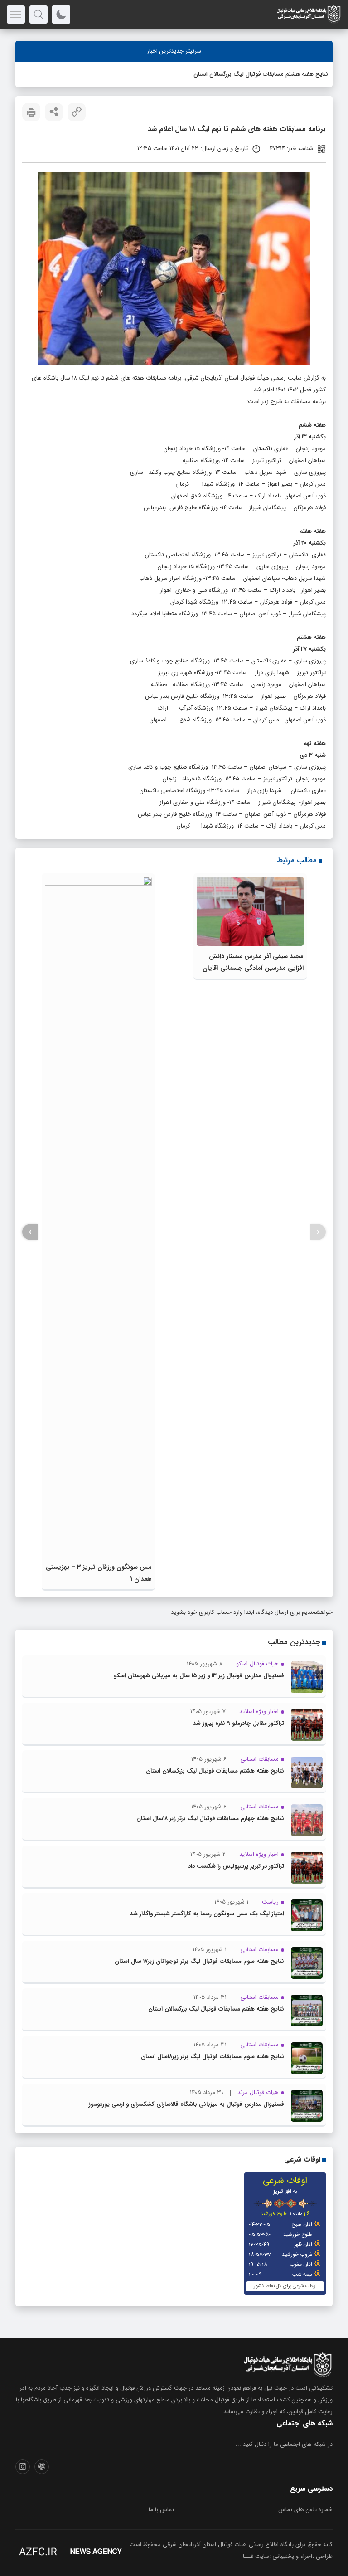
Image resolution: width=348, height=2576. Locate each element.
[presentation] (318, 1232)
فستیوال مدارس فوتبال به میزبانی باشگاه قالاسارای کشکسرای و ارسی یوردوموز (186, 2104)
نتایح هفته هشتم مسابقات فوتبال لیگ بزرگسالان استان (261, 74)
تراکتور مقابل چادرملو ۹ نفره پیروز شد (239, 1723)
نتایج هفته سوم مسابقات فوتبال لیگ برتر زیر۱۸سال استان (213, 2057)
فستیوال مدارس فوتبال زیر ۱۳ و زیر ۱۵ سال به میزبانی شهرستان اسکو (199, 1676)
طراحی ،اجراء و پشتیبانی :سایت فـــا (288, 2556)
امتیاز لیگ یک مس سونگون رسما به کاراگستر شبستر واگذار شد (207, 1914)
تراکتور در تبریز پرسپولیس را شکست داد (236, 1866)
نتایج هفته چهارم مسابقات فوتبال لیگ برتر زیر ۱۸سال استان (210, 1819)
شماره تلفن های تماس (305, 2510)
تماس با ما (161, 2510)
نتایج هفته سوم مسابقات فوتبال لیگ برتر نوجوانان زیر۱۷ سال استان (199, 1961)
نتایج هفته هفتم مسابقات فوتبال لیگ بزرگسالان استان (216, 2009)
